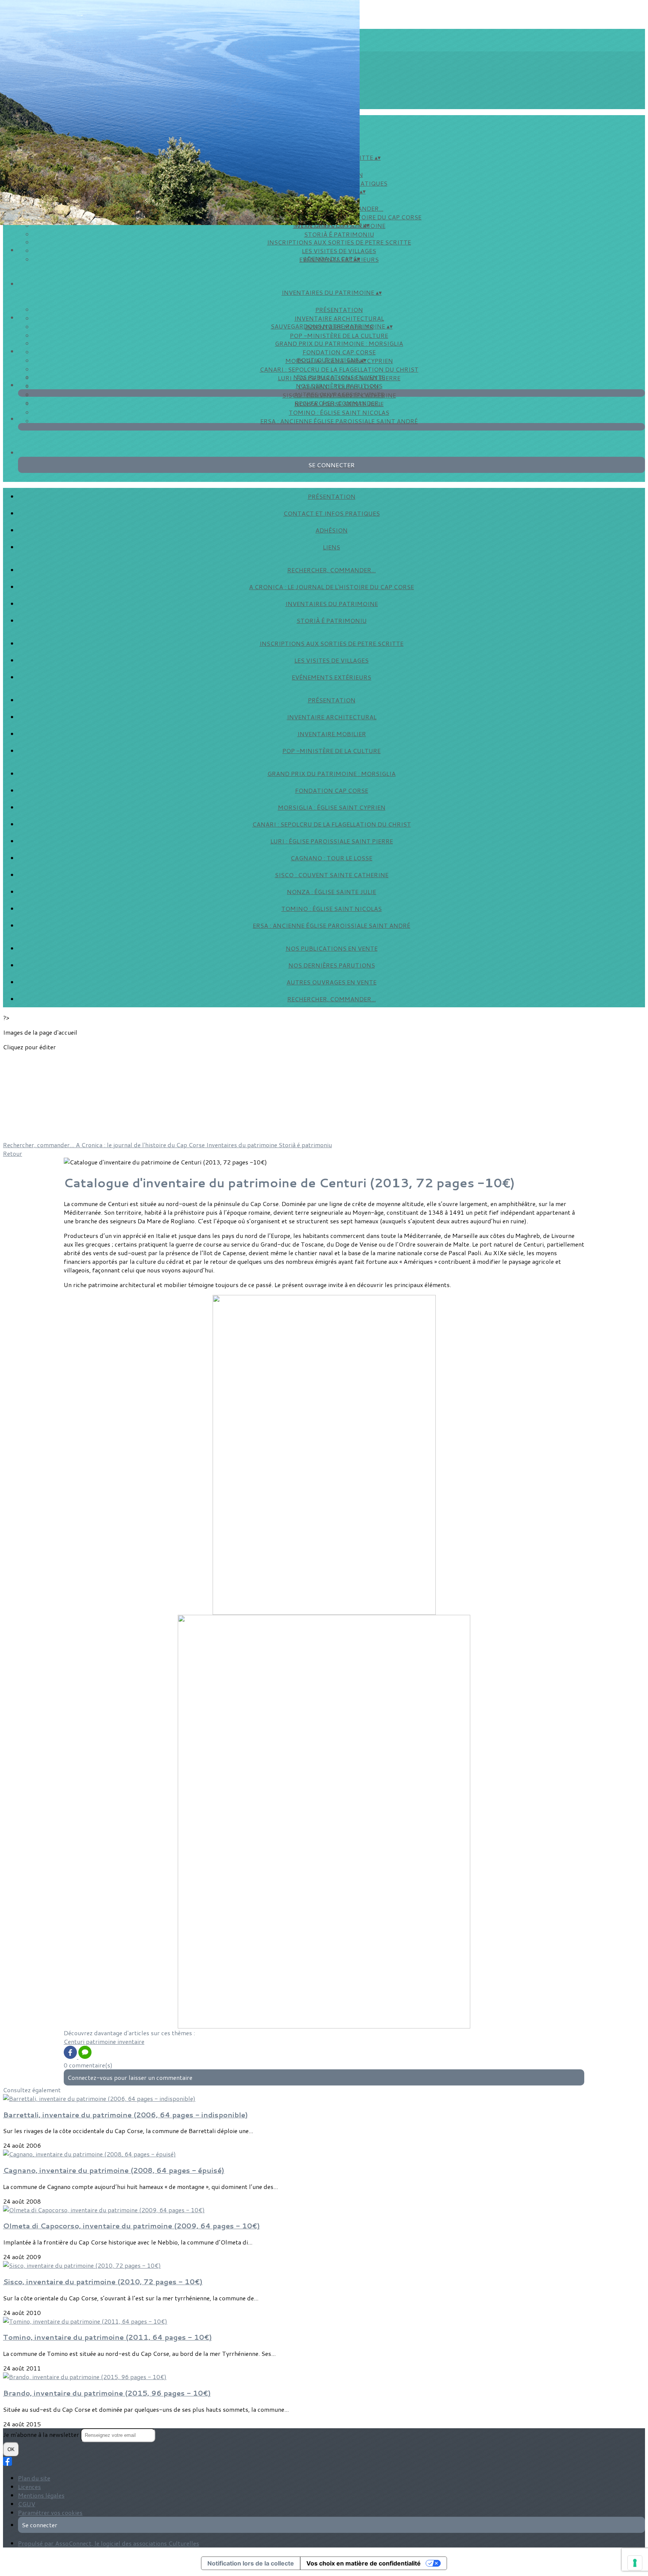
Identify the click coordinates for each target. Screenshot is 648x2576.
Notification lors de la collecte (251, 2563)
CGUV (27, 2504)
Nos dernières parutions (339, 386)
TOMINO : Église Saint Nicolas (339, 412)
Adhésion (331, 530)
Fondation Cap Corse (339, 352)
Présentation (339, 310)
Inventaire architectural (339, 318)
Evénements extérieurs (331, 677)
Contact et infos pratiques (332, 513)
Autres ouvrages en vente (339, 394)
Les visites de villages (339, 251)
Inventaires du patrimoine (332, 604)
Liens (331, 547)
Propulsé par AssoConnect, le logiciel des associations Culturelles (109, 2543)
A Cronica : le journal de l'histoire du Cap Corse (331, 587)
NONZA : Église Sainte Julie (331, 892)
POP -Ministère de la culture (339, 335)
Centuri (75, 2041)
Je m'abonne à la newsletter (42, 2434)
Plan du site (34, 2478)
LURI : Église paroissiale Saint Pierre (332, 841)
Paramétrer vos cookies (50, 2512)
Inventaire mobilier (332, 734)
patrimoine (102, 2041)
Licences (29, 2487)
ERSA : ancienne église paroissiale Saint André (339, 421)
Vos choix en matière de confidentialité (364, 2563)
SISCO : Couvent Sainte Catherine (332, 875)
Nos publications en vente (339, 377)
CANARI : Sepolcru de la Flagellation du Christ (339, 369)
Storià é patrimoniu (339, 234)
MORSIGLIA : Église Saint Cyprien (332, 807)
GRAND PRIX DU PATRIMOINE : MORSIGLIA (339, 343)
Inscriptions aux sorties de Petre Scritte (339, 242)
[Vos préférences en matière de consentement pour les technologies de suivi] (635, 2563)
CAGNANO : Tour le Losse (331, 858)
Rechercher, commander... (339, 403)
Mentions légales (41, 2495)
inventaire (131, 2041)
